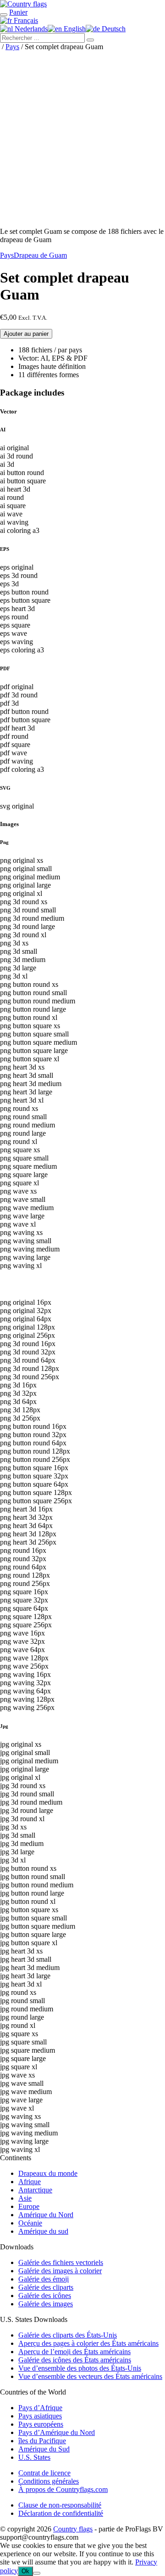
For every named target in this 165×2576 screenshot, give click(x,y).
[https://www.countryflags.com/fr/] (23, 4)
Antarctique (35, 2190)
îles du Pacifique (42, 2441)
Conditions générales (49, 2481)
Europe (29, 2206)
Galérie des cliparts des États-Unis (68, 2335)
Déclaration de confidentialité (61, 2513)
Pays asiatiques (40, 2416)
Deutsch (113, 29)
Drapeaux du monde (48, 2173)
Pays (12, 47)
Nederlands (30, 29)
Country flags (73, 2529)
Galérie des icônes (45, 2296)
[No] (37, 2573)
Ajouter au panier (26, 334)
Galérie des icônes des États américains (75, 2360)
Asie (25, 2198)
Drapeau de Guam (40, 255)
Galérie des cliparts (46, 2287)
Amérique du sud (43, 2231)
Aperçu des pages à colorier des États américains (88, 2343)
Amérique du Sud (44, 2449)
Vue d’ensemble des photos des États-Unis (80, 2368)
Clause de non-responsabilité (60, 2505)
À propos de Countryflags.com (63, 2489)
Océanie (30, 2223)
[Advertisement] (82, 137)
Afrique (30, 2182)
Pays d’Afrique (40, 2408)
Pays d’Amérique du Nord (57, 2432)
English (74, 29)
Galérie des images (46, 2304)
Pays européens (41, 2424)
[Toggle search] (4, 15)
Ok (25, 2571)
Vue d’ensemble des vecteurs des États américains (90, 2376)
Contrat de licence (44, 2473)
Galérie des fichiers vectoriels (61, 2262)
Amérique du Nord (46, 2215)
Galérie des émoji (44, 2279)
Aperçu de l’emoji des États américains (74, 2352)
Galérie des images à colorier (60, 2271)
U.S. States (34, 2457)
